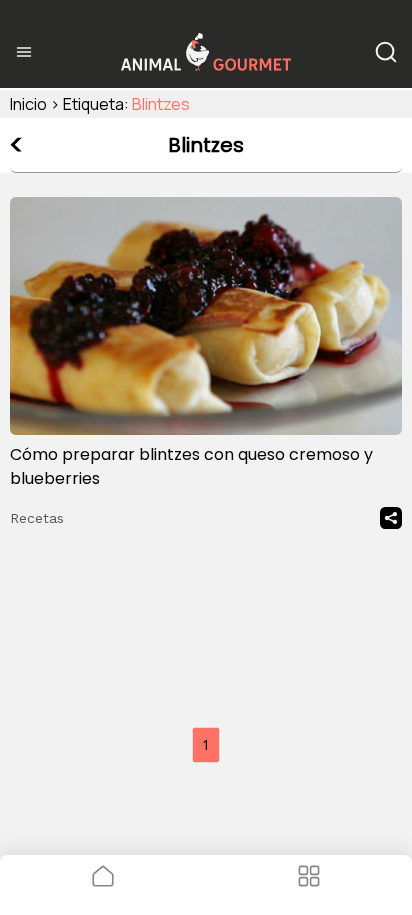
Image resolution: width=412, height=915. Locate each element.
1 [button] (206, 744)
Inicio (28, 104)
